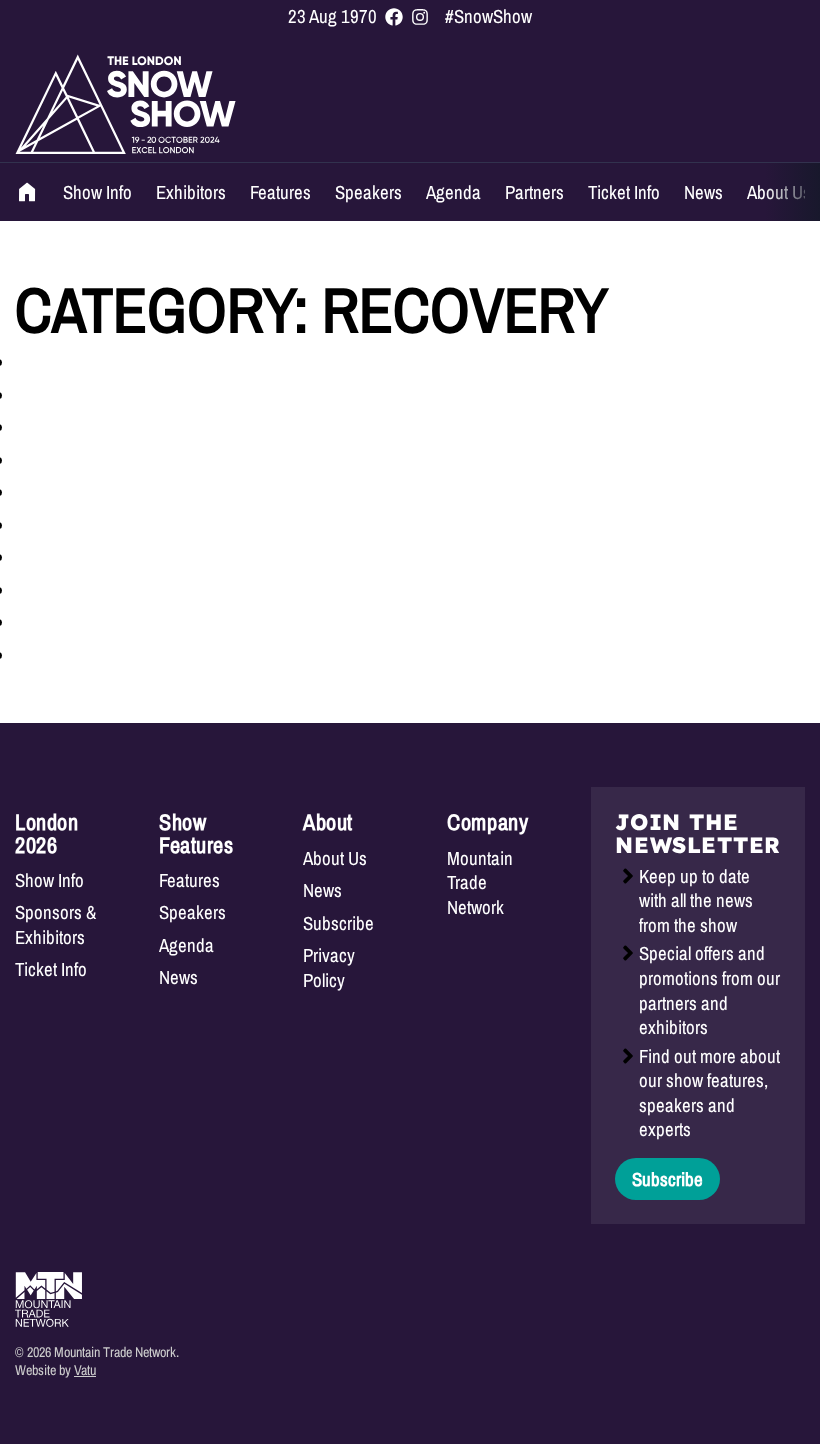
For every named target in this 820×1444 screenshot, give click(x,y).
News (703, 192)
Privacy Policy (329, 967)
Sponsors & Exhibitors (55, 924)
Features (280, 192)
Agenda (453, 192)
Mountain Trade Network (480, 883)
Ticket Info (624, 192)
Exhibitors (191, 192)
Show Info (97, 192)
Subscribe (338, 923)
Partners (534, 192)
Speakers (368, 192)
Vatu (85, 1369)
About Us (779, 192)
